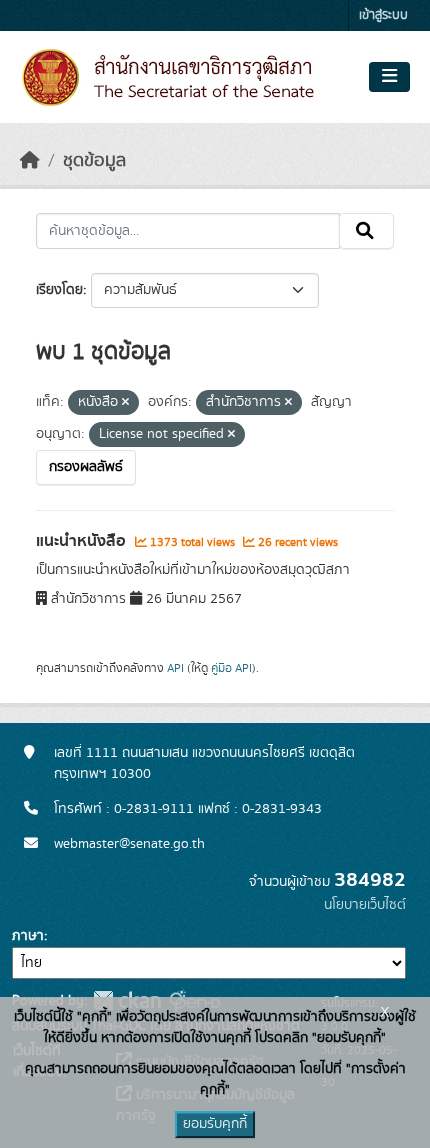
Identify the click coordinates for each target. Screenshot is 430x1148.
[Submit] (366, 231)
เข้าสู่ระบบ (383, 15)
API (175, 668)
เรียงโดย (59, 290)
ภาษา (28, 936)
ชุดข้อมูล (94, 161)
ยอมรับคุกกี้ (215, 1124)
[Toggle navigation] (389, 77)
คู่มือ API (231, 668)
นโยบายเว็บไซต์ (365, 905)
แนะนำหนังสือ (83, 541)
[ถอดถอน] (125, 403)
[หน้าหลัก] (30, 161)
